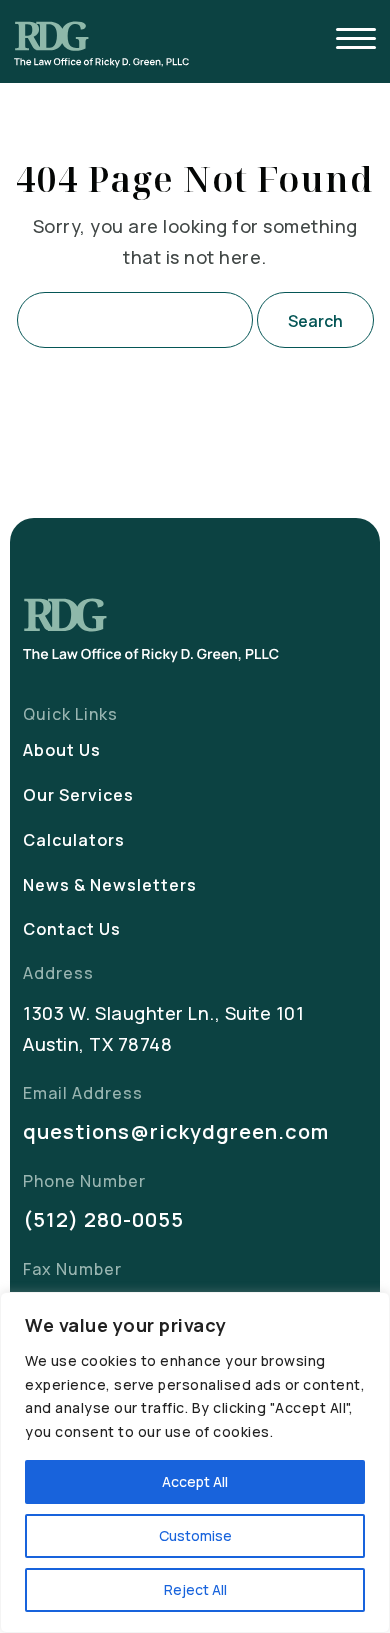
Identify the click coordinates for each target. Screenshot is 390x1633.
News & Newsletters (110, 885)
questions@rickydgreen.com (176, 1131)
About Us (62, 750)
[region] (195, 1462)
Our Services (78, 795)
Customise (195, 1535)
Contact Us (72, 929)
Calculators (74, 840)
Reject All (195, 1589)
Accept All (195, 1481)
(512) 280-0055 (103, 1219)
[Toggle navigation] (356, 41)
